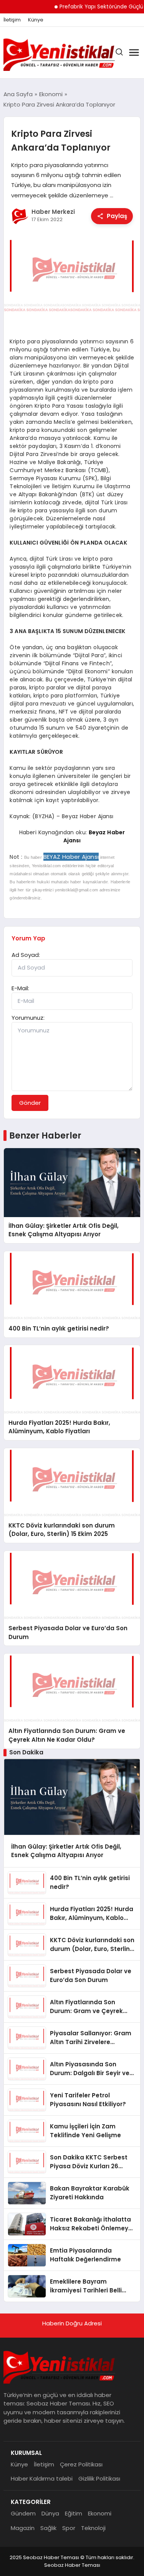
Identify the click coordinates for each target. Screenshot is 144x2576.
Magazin (23, 2528)
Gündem (23, 2513)
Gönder (30, 1103)
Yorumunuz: (28, 1018)
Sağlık (48, 2528)
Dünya (50, 2513)
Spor (69, 2528)
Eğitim (74, 2513)
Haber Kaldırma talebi (42, 2478)
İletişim (12, 20)
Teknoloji (93, 2528)
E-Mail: (20, 988)
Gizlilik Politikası (99, 2478)
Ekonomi (100, 2513)
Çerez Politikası (81, 2464)
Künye (36, 20)
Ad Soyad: (26, 955)
